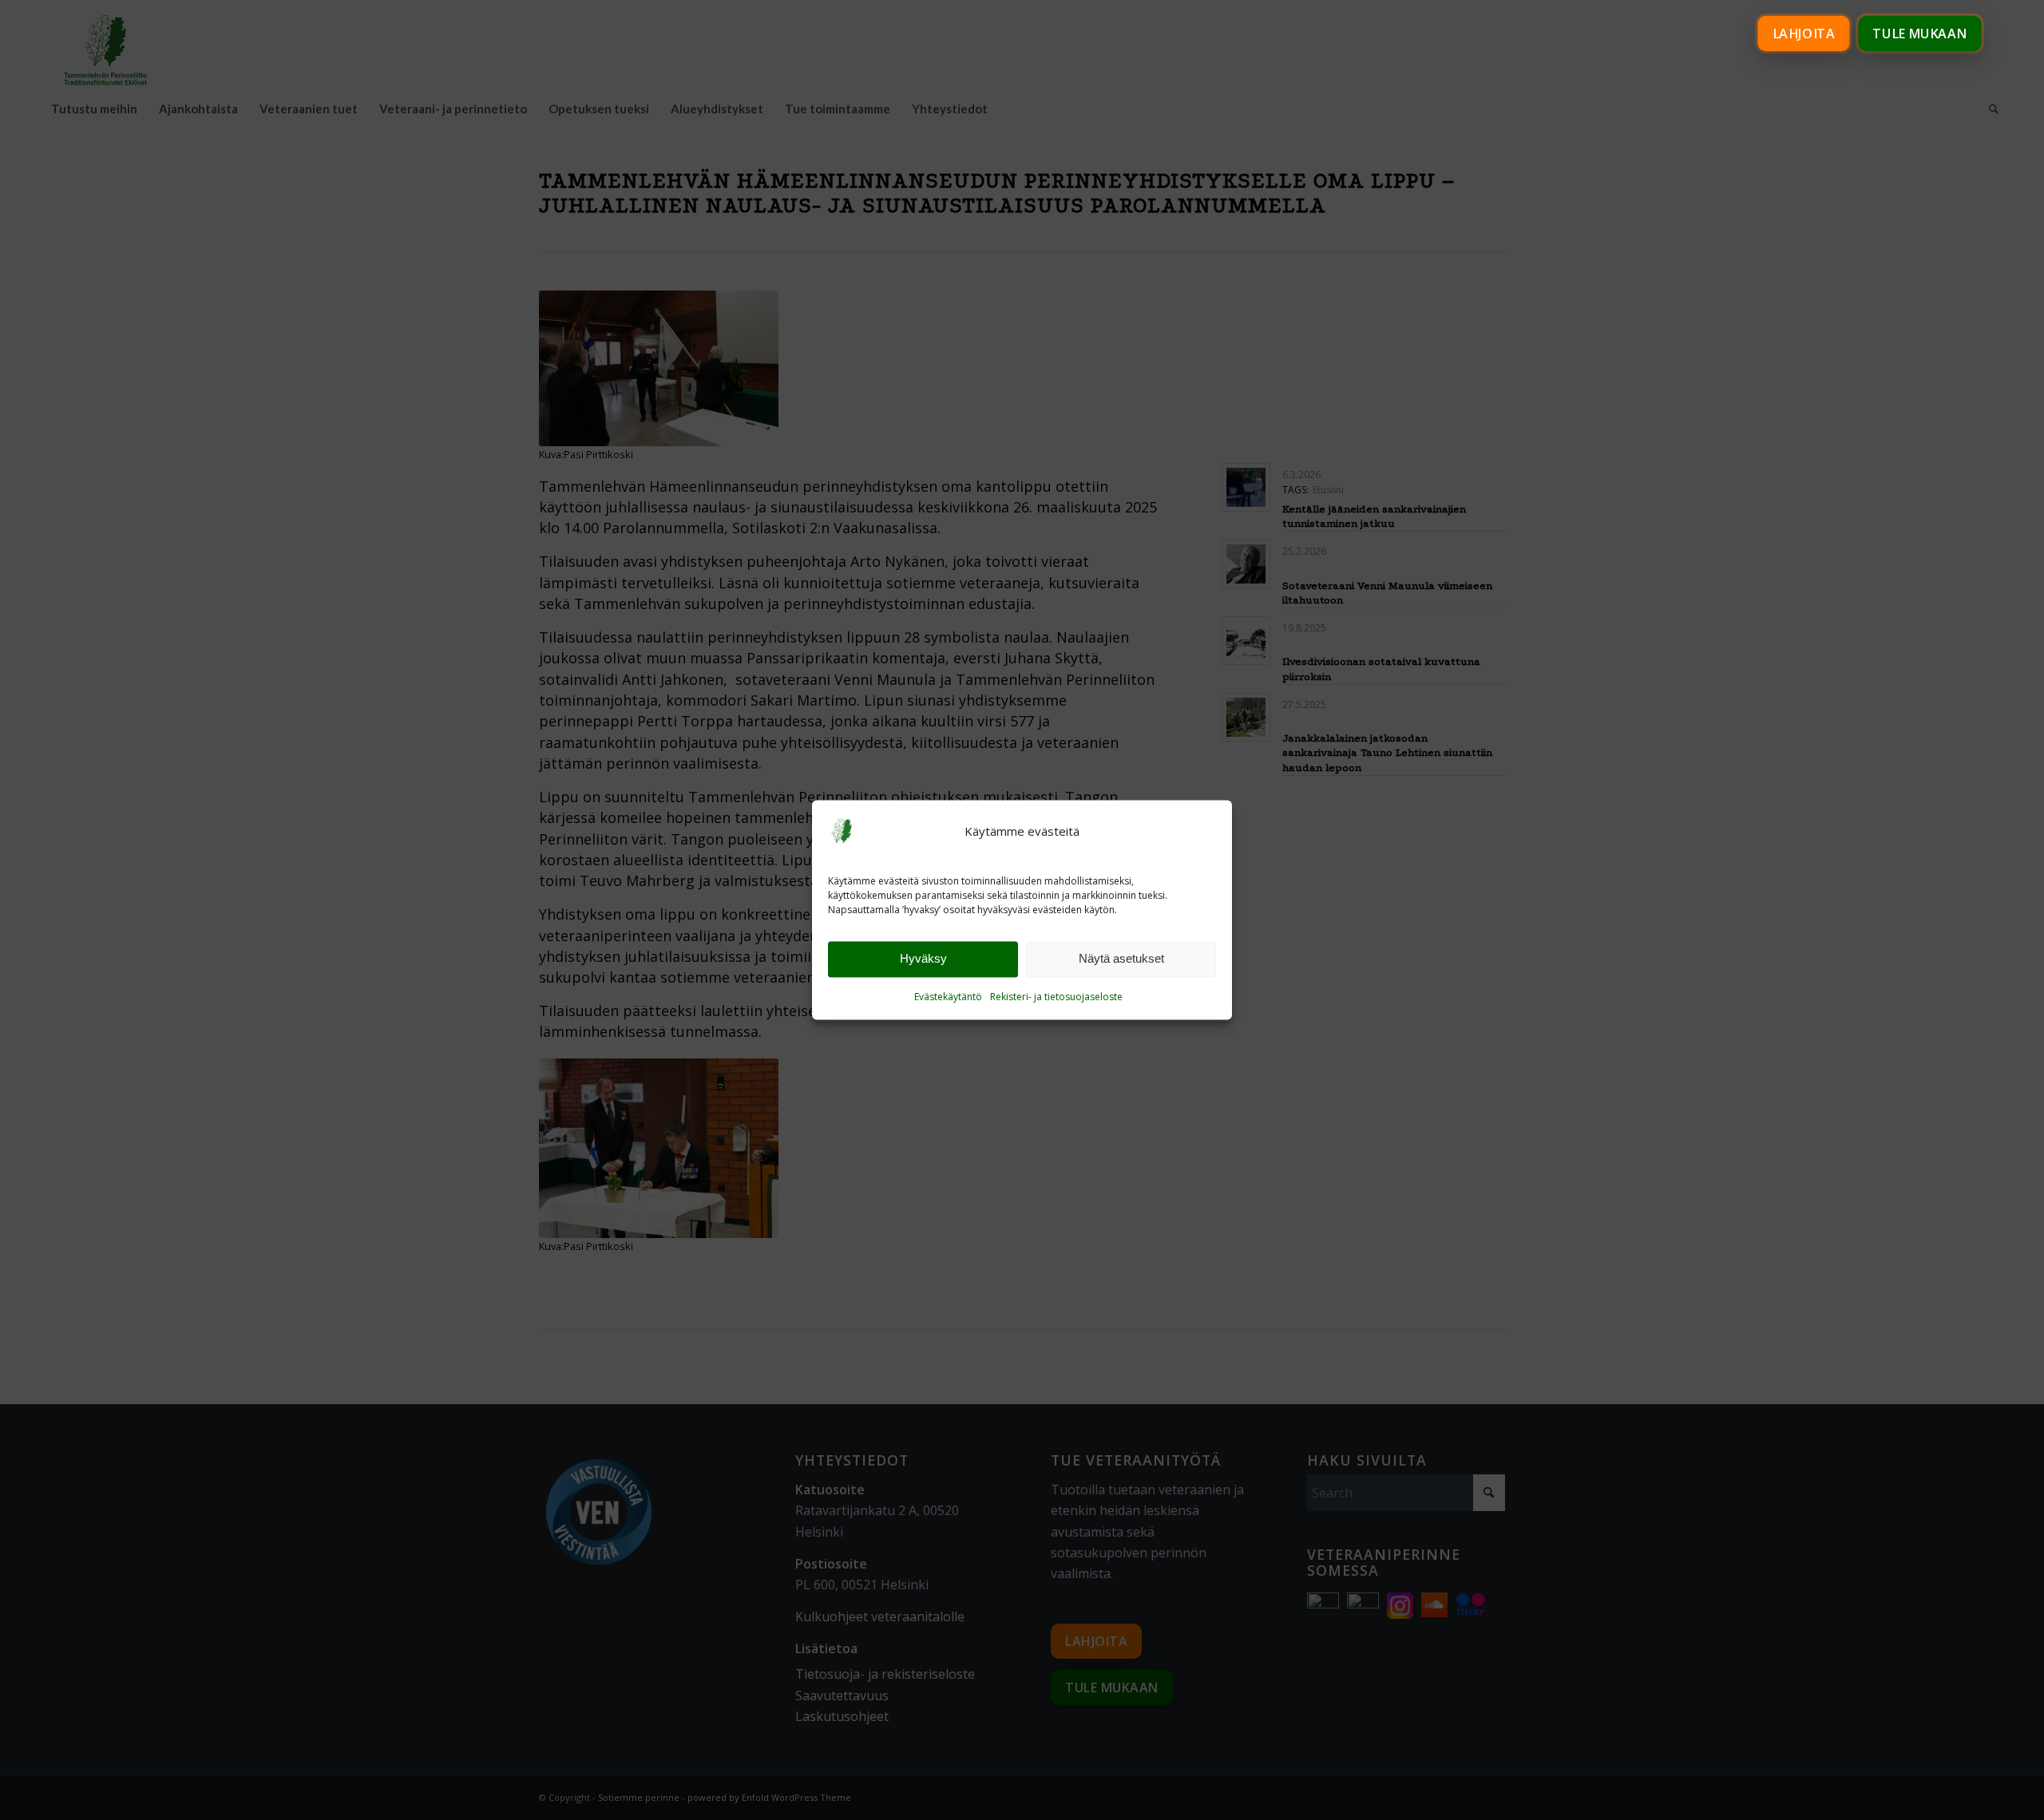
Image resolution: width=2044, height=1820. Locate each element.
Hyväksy (923, 959)
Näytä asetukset (1121, 959)
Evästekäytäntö (948, 997)
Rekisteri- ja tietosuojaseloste (1056, 997)
